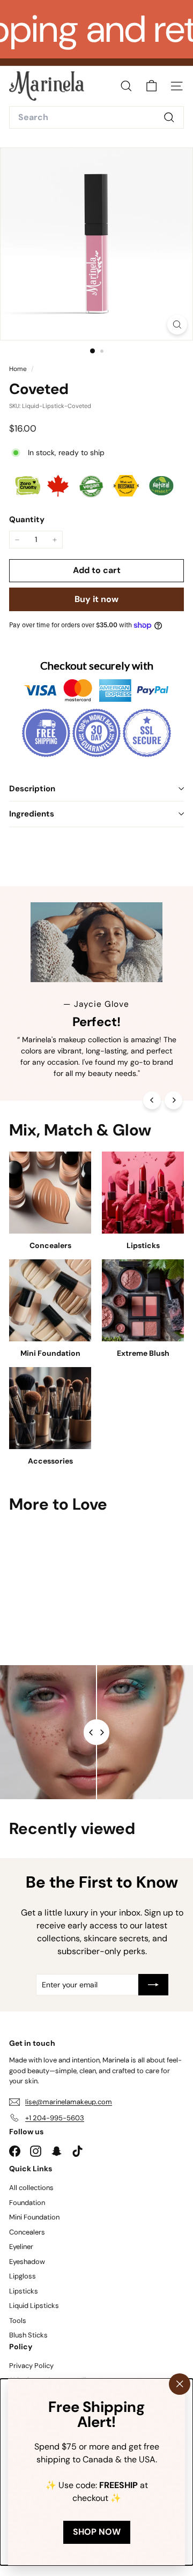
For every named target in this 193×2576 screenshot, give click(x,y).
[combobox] (96, 117)
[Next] (173, 1100)
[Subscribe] (153, 1985)
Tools (18, 2321)
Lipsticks (24, 2291)
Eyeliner (21, 2247)
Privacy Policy (31, 2366)
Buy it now (96, 599)
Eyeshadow (27, 2262)
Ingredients (32, 814)
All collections (31, 2188)
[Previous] (152, 1100)
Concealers (27, 2232)
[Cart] (151, 86)
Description (32, 789)
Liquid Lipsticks (34, 2306)
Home (19, 369)
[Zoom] (177, 325)
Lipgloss (23, 2276)
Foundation (27, 2203)
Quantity (27, 519)
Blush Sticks (28, 2335)
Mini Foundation (34, 2217)
